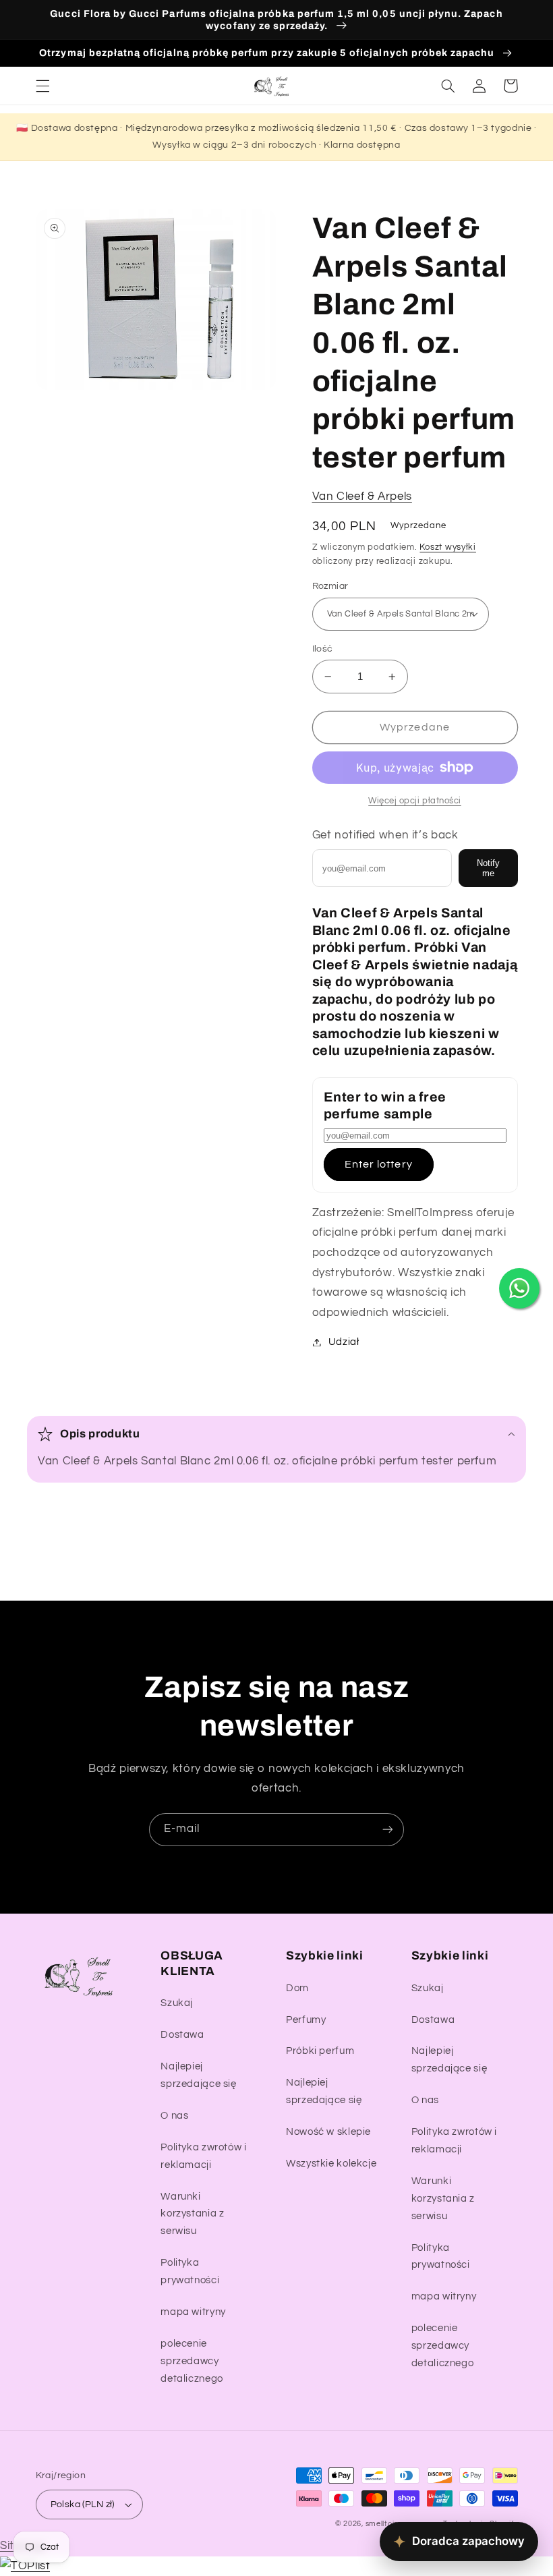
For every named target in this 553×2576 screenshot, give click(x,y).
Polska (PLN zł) (83, 2505)
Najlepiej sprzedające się (198, 2075)
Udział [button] (344, 1342)
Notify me (488, 868)
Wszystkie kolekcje (331, 2164)
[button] (42, 86)
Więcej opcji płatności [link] (415, 801)
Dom (297, 1988)
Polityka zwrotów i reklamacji (203, 2156)
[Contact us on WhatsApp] (519, 1288)
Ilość (323, 649)
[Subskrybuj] (388, 1830)
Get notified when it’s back (385, 835)
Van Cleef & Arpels (362, 496)
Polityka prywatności (190, 2271)
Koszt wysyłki (448, 547)
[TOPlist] (25, 2566)
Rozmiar (330, 586)
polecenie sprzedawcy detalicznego (192, 2361)
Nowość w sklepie (328, 2132)
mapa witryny (193, 2312)
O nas (174, 2116)
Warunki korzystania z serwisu (192, 2214)
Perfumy (306, 2020)
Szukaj (177, 2003)
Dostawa (182, 2035)
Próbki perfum (320, 2051)
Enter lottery (379, 1164)
